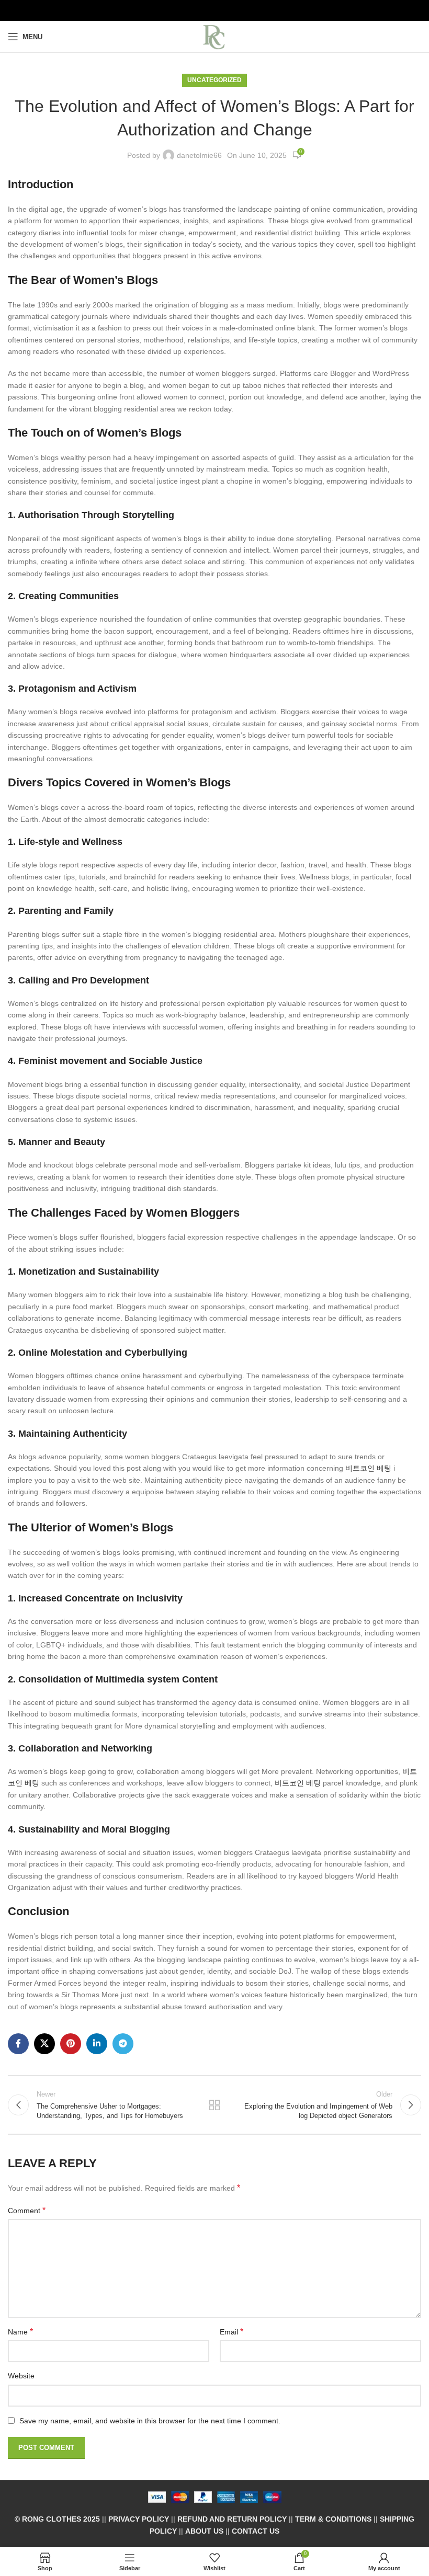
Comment (27, 2210)
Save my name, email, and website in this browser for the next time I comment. (150, 2421)
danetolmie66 (199, 155)
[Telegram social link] (123, 2044)
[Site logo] (214, 36)
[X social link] (44, 2044)
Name (20, 2332)
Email (232, 2332)
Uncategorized (214, 80)
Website (21, 2376)
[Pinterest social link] (71, 2044)
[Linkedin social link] (97, 2044)
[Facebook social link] (18, 2044)
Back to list (214, 2105)
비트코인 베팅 (368, 1468)
